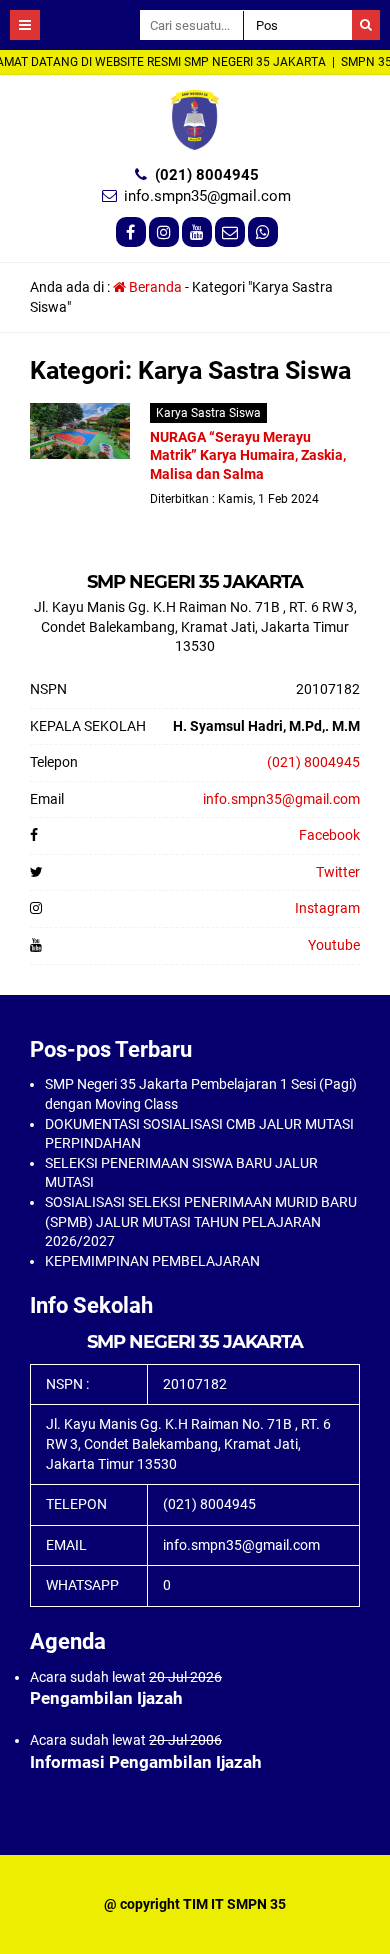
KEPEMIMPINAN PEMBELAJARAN (152, 1261)
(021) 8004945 (207, 175)
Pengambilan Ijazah (106, 1698)
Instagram (327, 908)
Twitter (338, 872)
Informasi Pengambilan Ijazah (146, 1762)
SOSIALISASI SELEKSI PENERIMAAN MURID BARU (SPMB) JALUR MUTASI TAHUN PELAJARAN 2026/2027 (201, 1221)
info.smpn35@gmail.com (207, 196)
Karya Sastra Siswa (208, 413)
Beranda (154, 287)
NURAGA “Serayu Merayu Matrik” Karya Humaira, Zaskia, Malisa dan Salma (248, 455)
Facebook (329, 835)
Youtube (334, 945)
